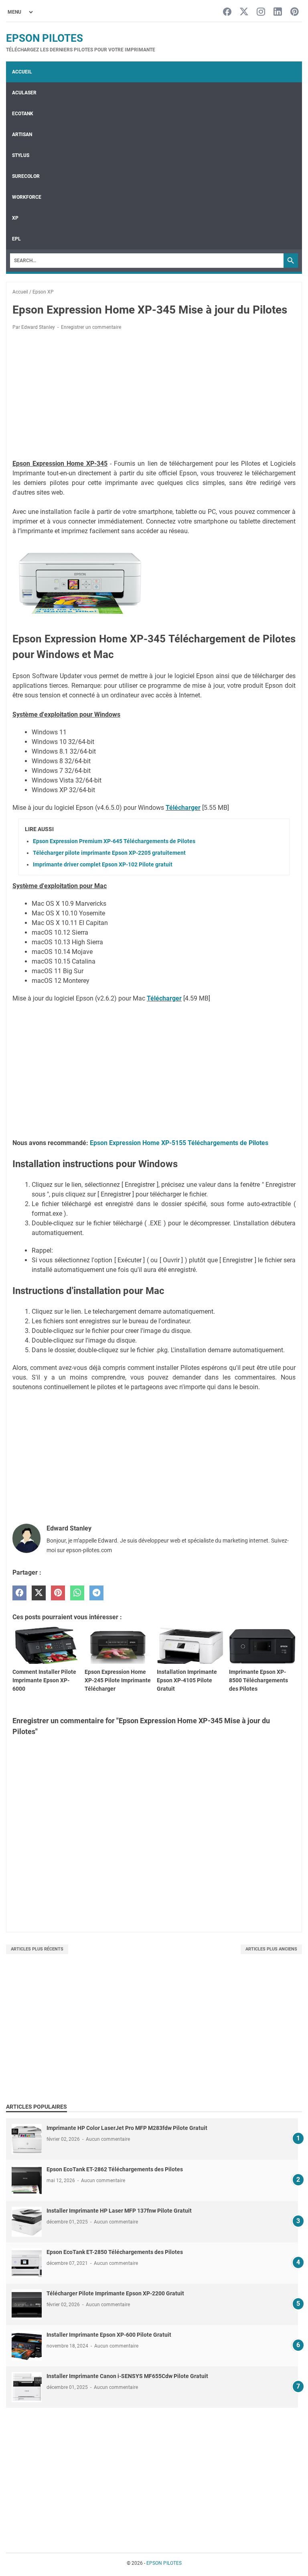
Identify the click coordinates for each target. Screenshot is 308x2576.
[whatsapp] (77, 1593)
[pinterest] (58, 1593)
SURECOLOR (26, 176)
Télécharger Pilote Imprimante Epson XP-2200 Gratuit (115, 2293)
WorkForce (27, 197)
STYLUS (21, 155)
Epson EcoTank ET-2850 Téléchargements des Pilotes (115, 2252)
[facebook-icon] (227, 12)
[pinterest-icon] (295, 12)
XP (15, 218)
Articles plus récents (37, 1949)
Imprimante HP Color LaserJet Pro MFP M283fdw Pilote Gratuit (127, 2128)
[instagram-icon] (261, 12)
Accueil (22, 72)
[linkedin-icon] (278, 12)
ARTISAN (22, 135)
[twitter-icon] (244, 12)
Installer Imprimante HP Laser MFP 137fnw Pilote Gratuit (119, 2211)
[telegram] (96, 1593)
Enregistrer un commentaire (91, 327)
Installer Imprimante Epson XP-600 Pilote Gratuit (109, 2335)
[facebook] (19, 1593)
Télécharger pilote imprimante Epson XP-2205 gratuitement (109, 853)
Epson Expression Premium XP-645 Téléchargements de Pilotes (114, 841)
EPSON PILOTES (45, 38)
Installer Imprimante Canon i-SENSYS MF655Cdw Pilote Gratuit (127, 2376)
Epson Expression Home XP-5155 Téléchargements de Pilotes (179, 1143)
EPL (16, 239)
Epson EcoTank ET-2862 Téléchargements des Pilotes (115, 2169)
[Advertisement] (154, 396)
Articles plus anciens (271, 1949)
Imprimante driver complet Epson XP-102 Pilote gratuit (103, 864)
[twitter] (39, 1593)
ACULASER (24, 93)
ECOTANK (23, 114)
